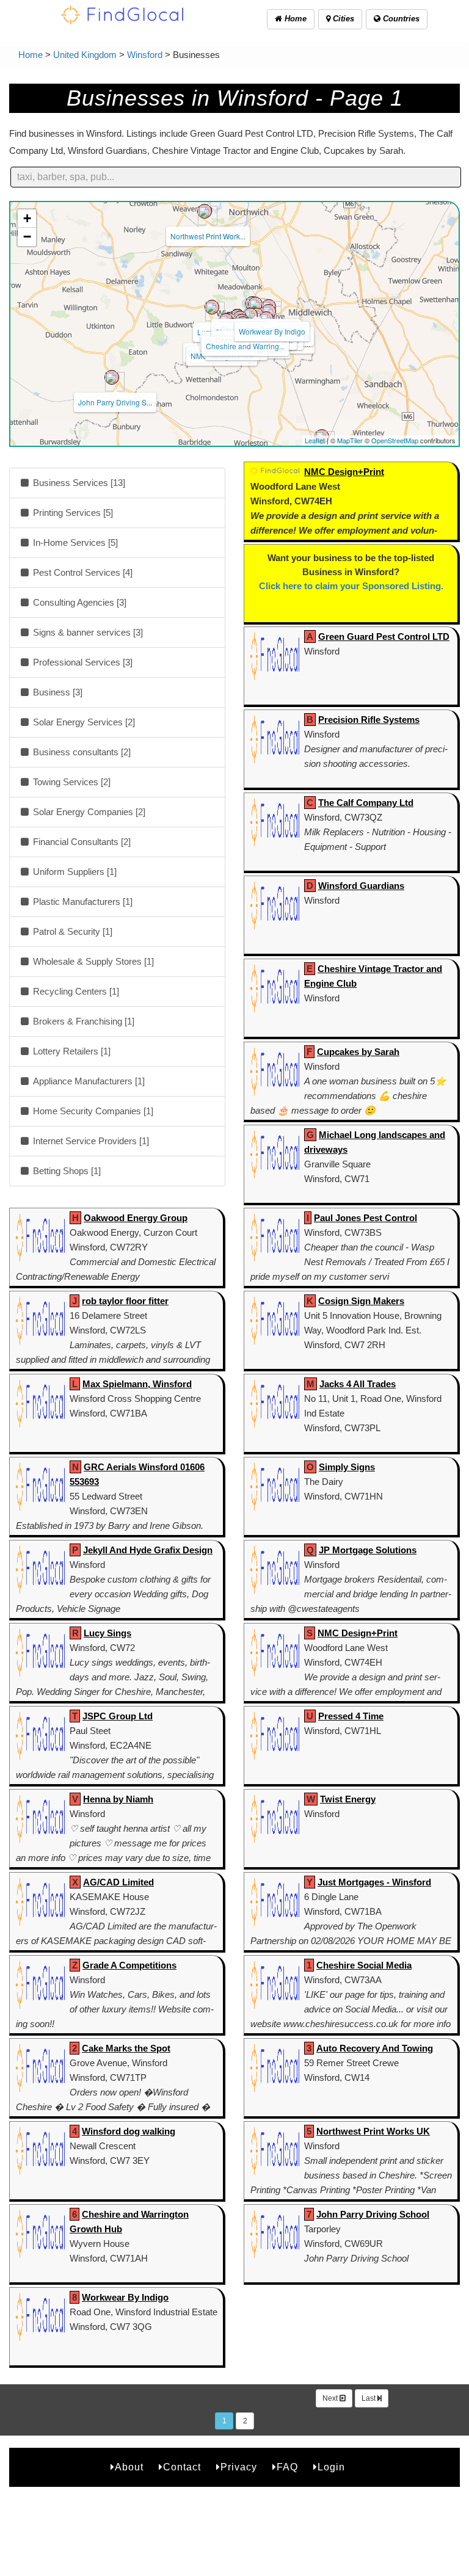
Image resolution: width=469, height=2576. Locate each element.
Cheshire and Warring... (245, 346)
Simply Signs (347, 1467)
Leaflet (315, 440)
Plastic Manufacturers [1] (82, 902)
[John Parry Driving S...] (112, 377)
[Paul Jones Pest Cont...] (255, 304)
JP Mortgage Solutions (368, 1550)
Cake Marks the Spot (126, 2048)
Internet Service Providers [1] (90, 1141)
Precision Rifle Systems (369, 720)
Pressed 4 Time (351, 1716)
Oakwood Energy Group (136, 1218)
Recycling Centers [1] (75, 991)
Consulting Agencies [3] (78, 602)
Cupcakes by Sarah (358, 1052)
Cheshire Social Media (364, 1965)
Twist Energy (348, 1799)
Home (294, 19)
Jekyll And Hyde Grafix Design (148, 1550)
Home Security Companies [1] (92, 1111)
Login (331, 2467)
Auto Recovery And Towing (375, 2048)
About (129, 2467)
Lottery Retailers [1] (71, 1051)
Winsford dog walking (129, 2131)
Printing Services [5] (72, 513)
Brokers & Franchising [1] (82, 1021)
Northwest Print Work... (208, 236)
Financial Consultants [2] (81, 842)
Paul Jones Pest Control (365, 1218)
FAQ (287, 2467)
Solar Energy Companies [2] (88, 812)
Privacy (239, 2467)
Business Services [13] (78, 483)
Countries (400, 19)
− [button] (27, 237)
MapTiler (350, 440)
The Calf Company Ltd (366, 803)
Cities (342, 19)
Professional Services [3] (82, 662)
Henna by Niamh (118, 1799)
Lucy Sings (107, 1633)
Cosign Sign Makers (361, 1301)
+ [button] (27, 218)
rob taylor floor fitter (125, 1301)
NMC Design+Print (344, 472)
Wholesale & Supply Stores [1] (92, 961)
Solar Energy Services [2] (83, 722)
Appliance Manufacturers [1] (88, 1081)
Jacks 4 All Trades (358, 1384)
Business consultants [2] (81, 752)
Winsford (145, 55)
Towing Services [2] (71, 782)
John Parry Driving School (373, 2214)
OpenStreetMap (395, 440)
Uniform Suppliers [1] (74, 872)
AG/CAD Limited (118, 1882)
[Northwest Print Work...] (205, 211)
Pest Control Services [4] (82, 572)
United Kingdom (85, 55)
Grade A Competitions (129, 1965)
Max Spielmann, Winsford (137, 1384)
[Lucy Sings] (212, 307)
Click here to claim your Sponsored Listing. (351, 586)
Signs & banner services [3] (87, 632)
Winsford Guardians (361, 886)
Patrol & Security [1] (71, 931)
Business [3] (56, 692)
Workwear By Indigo (272, 331)
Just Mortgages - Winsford (374, 1882)
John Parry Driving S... (115, 402)
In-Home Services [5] (74, 542)
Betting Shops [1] (66, 1171)
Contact (182, 2467)
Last (369, 2398)
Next (331, 2398)
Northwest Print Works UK (373, 2131)
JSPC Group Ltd (118, 1716)
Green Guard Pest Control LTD (384, 637)
